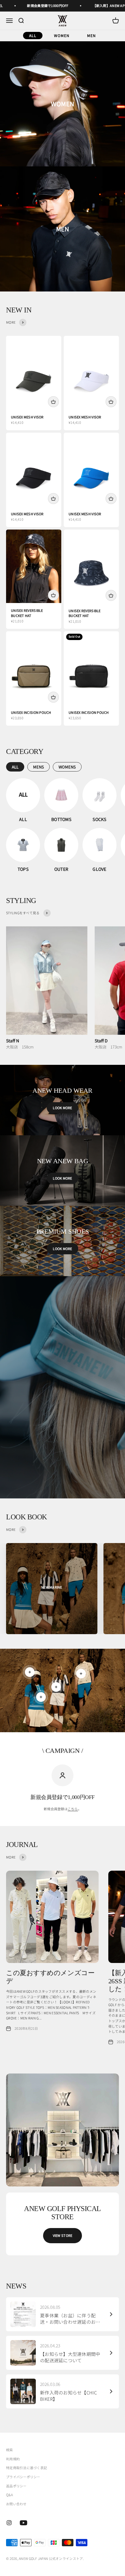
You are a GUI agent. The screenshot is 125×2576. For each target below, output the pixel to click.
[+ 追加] (53, 402)
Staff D (101, 1041)
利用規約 (13, 2459)
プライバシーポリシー (23, 2477)
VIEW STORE (63, 2235)
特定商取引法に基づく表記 (27, 2468)
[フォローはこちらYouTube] (24, 2523)
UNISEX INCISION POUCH (31, 712)
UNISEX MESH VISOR (27, 417)
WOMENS (67, 767)
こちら (73, 1809)
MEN (91, 35)
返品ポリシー (16, 2486)
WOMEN (62, 35)
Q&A (9, 2495)
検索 (10, 2450)
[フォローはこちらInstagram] (9, 2523)
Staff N (13, 1041)
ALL (33, 35)
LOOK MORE (62, 1108)
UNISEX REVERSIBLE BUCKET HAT (27, 613)
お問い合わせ (16, 2504)
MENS (39, 767)
